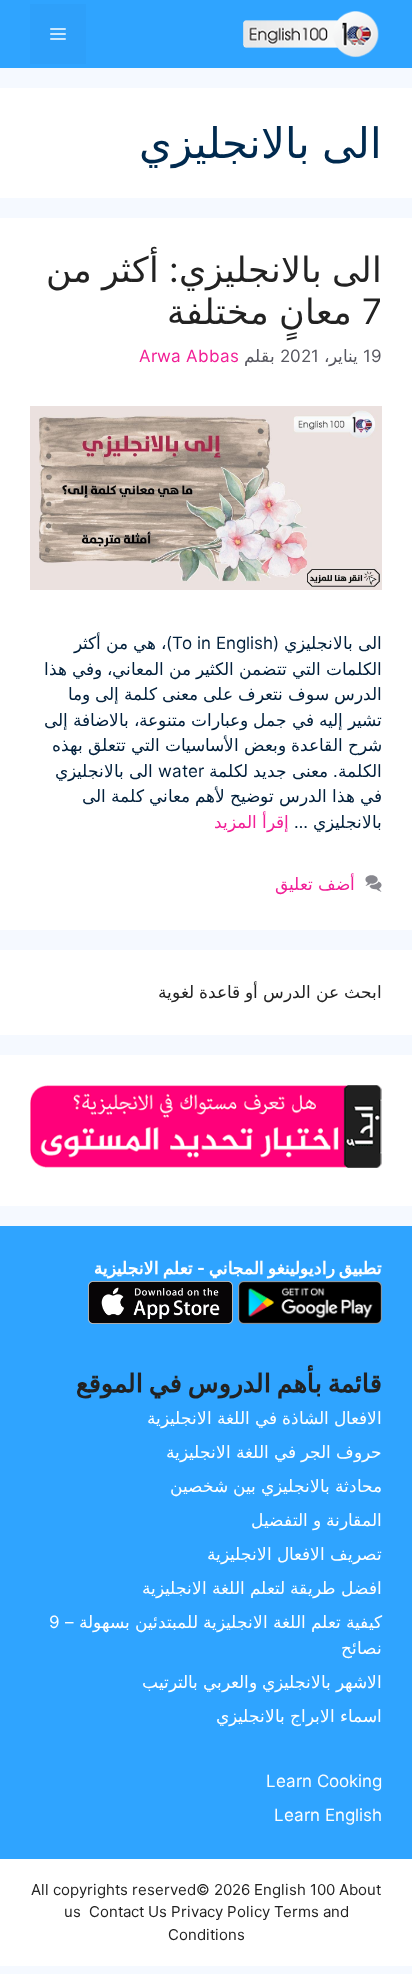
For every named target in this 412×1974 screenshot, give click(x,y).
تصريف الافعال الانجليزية (294, 1554)
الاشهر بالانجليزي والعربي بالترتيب (262, 1682)
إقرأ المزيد (251, 822)
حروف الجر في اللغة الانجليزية (274, 1452)
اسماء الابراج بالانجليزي (299, 1716)
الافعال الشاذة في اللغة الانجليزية (264, 1418)
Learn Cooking (324, 1781)
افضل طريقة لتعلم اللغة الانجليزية (262, 1588)
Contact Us (128, 1911)
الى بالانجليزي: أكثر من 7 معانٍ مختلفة (214, 290)
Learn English (328, 1815)
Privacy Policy (220, 1911)
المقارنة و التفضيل (316, 1520)
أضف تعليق (315, 884)
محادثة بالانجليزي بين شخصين (276, 1486)
